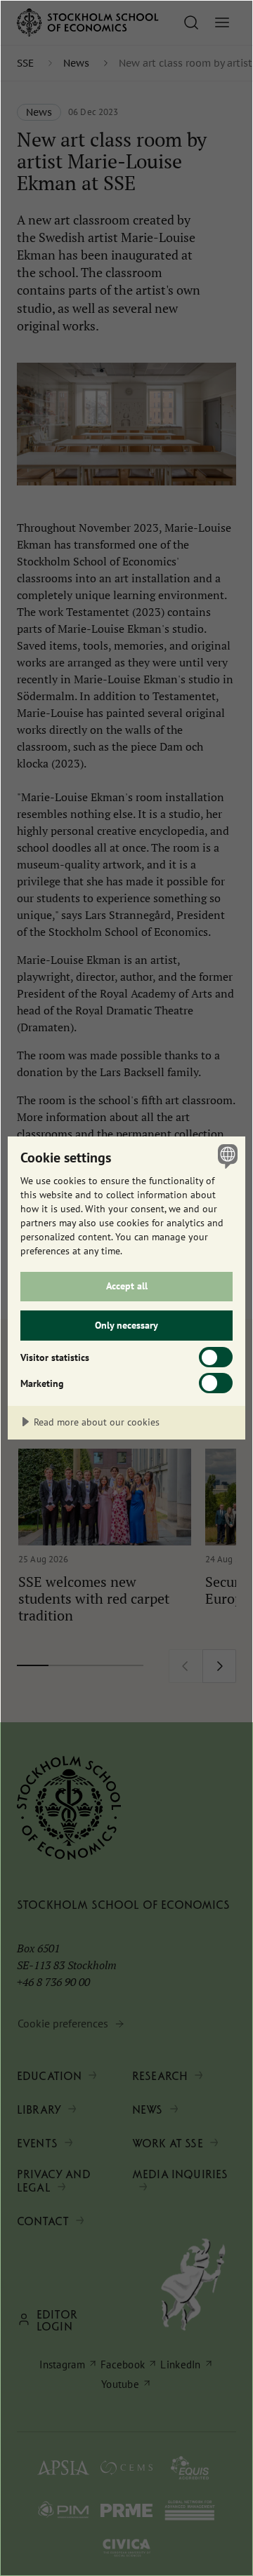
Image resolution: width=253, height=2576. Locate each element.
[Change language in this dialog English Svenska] (226, 1156)
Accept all (127, 1286)
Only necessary (126, 1325)
